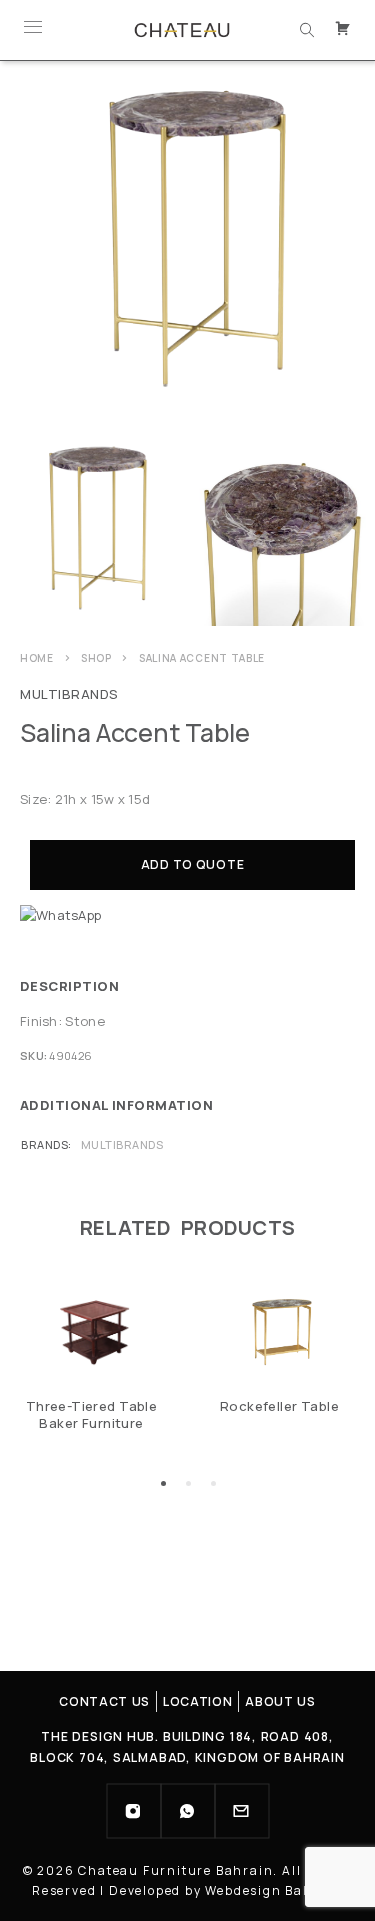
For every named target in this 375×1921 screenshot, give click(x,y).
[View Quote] (345, 30)
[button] (163, 1483)
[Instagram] (134, 1811)
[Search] (307, 30)
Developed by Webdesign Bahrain (226, 1890)
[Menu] (32, 30)
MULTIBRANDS (69, 694)
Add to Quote (193, 864)
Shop (96, 658)
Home (37, 658)
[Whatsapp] (188, 1811)
